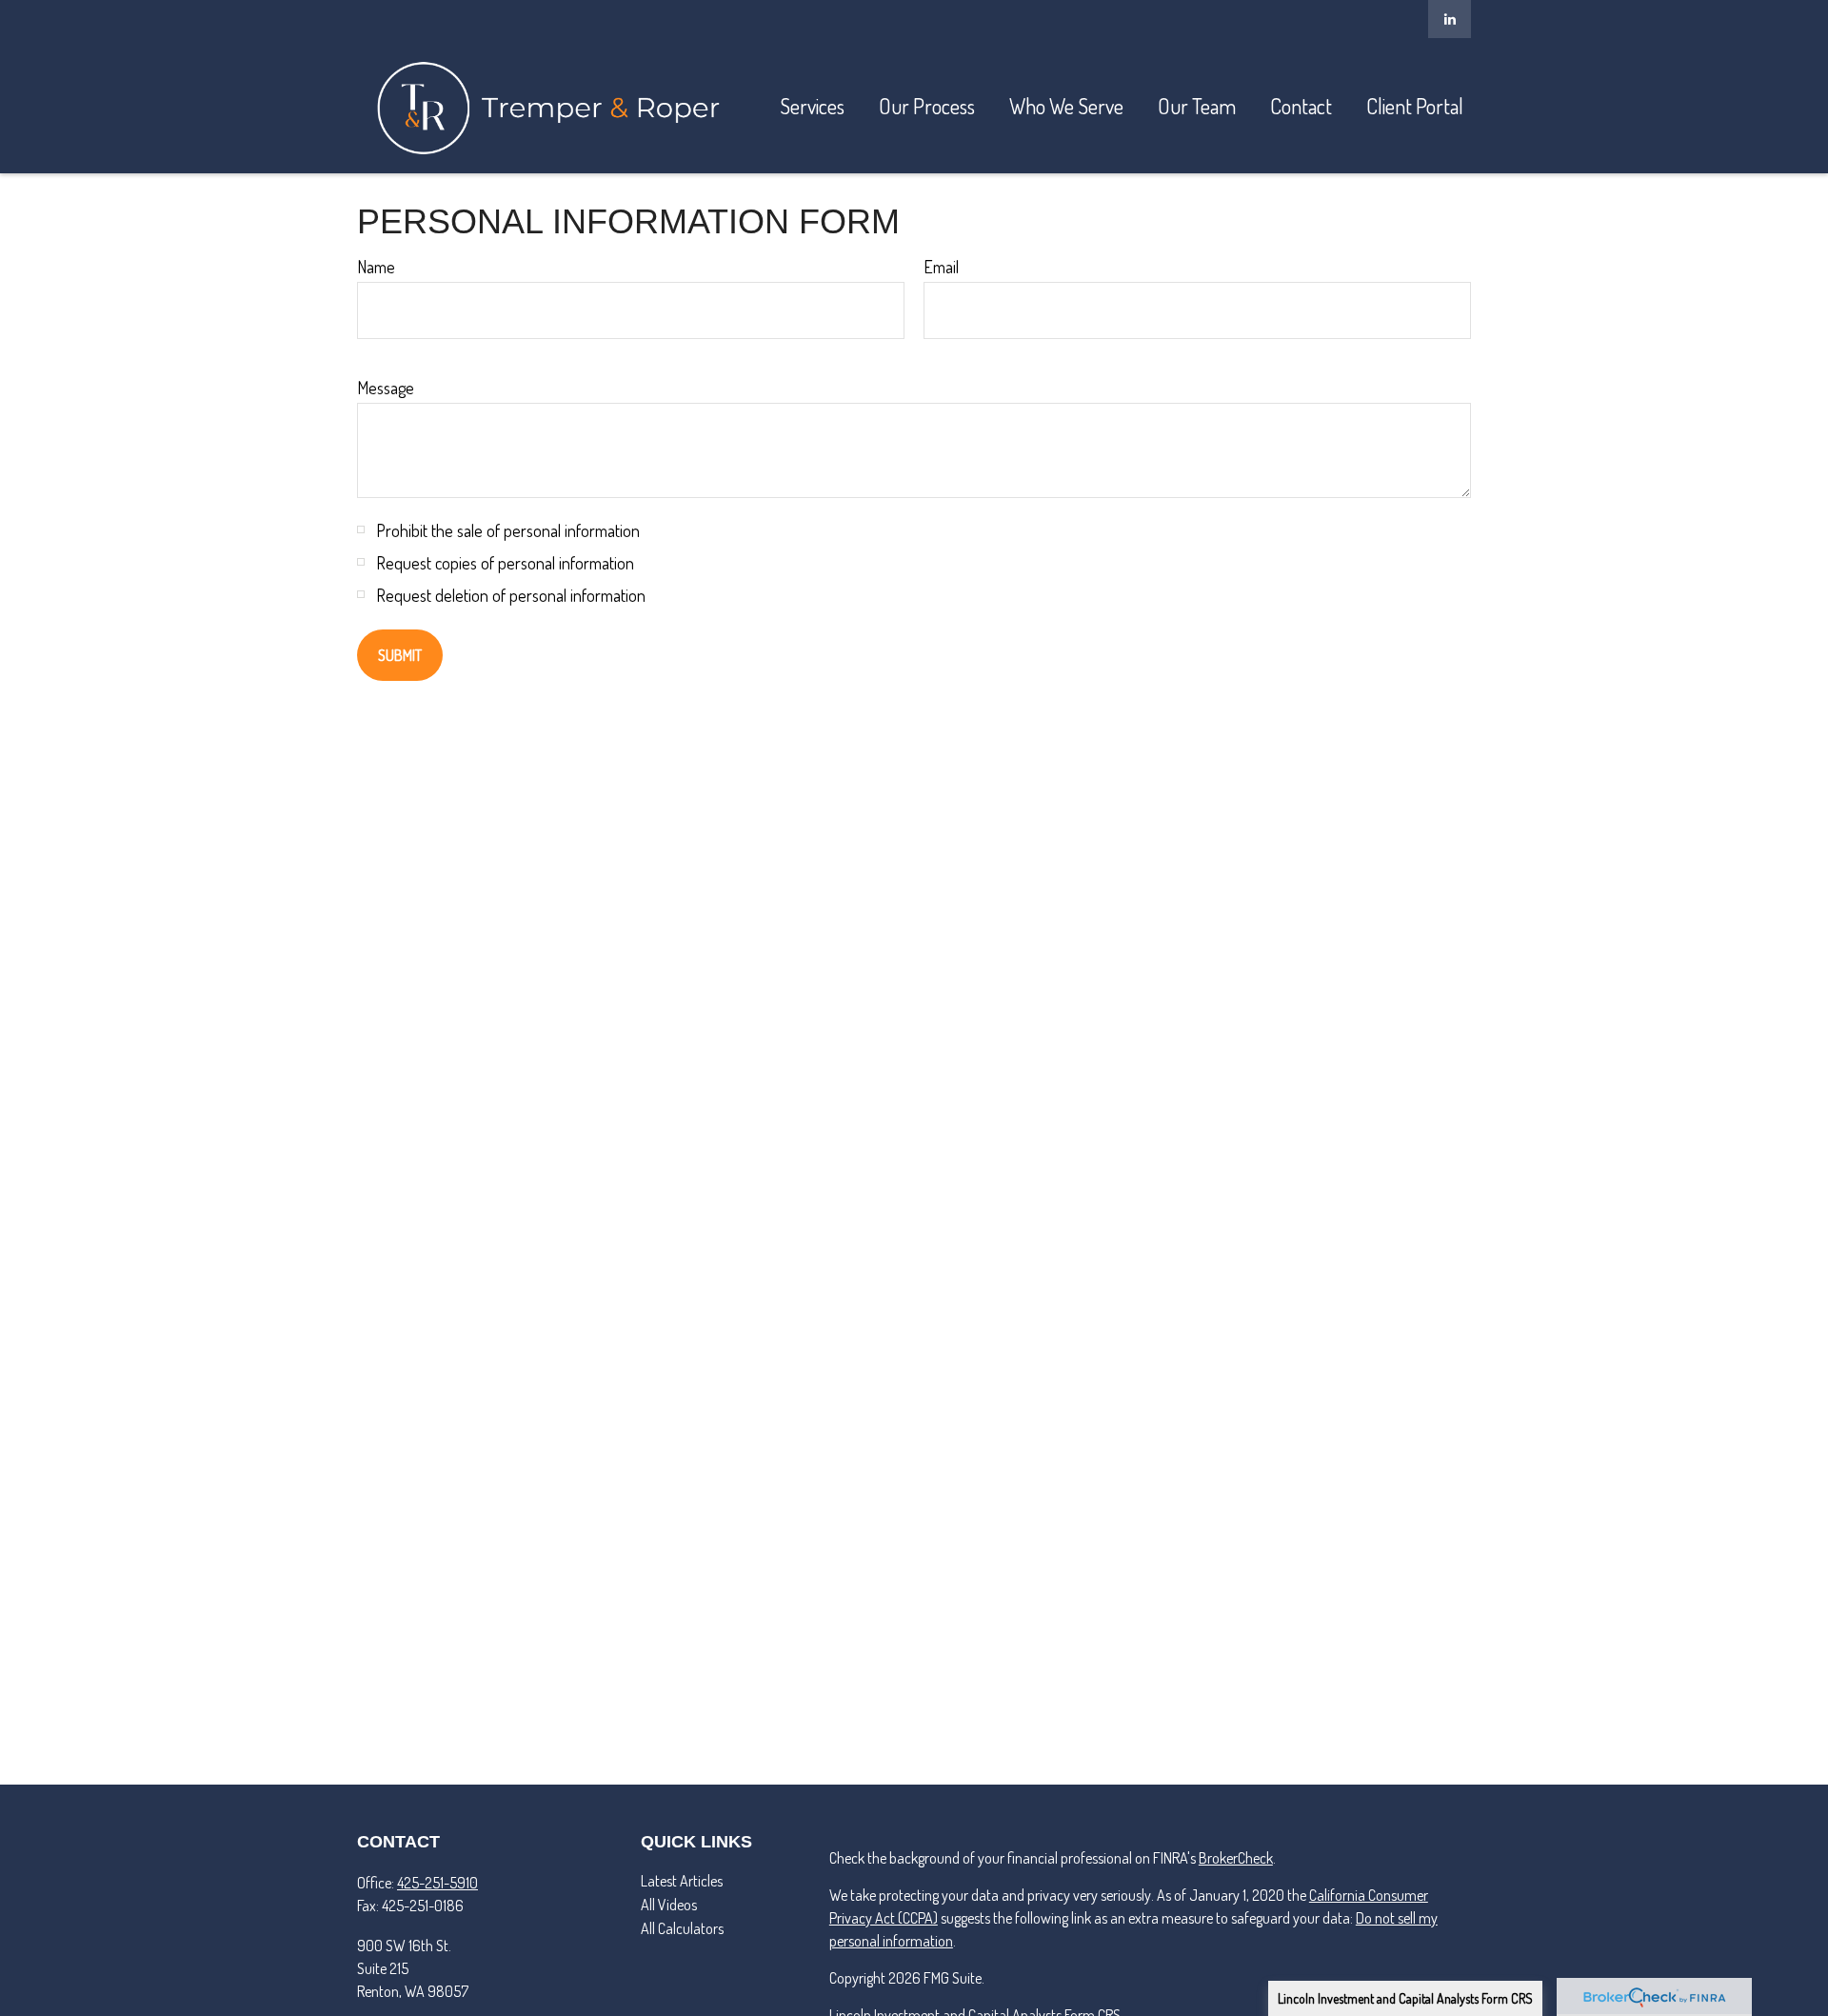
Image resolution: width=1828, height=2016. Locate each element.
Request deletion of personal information (511, 595)
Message (386, 388)
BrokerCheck (1236, 1858)
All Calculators (682, 1928)
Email (941, 267)
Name (376, 267)
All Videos (669, 1905)
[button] (812, 106)
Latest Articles (682, 1881)
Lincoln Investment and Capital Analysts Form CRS (1405, 1998)
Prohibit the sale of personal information (508, 530)
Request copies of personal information (505, 563)
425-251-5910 (437, 1883)
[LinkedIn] (1450, 19)
